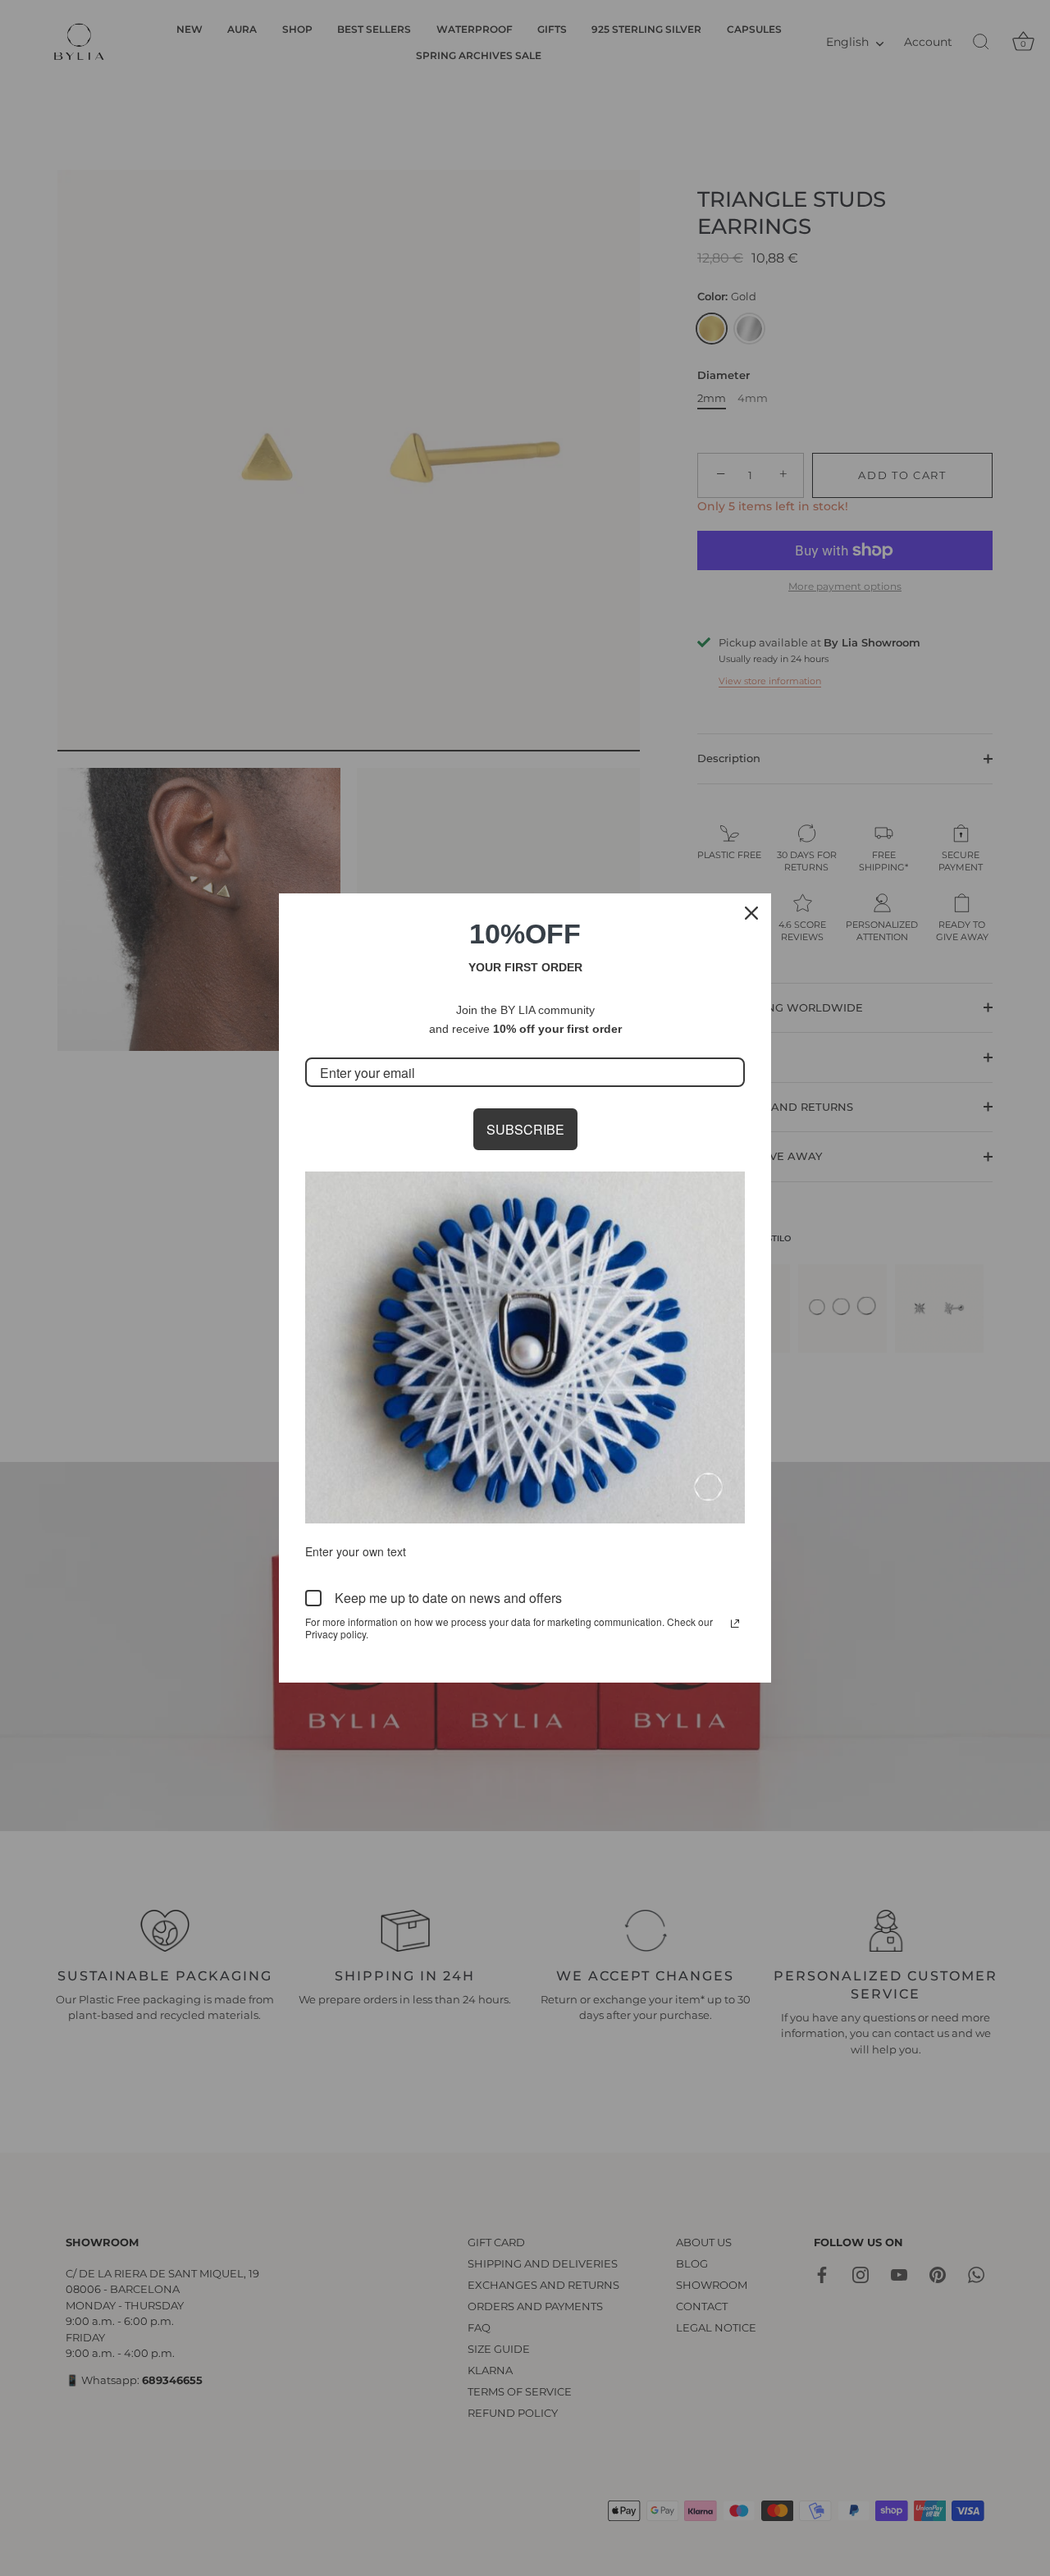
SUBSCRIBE (525, 1129)
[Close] (751, 913)
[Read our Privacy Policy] (735, 1624)
